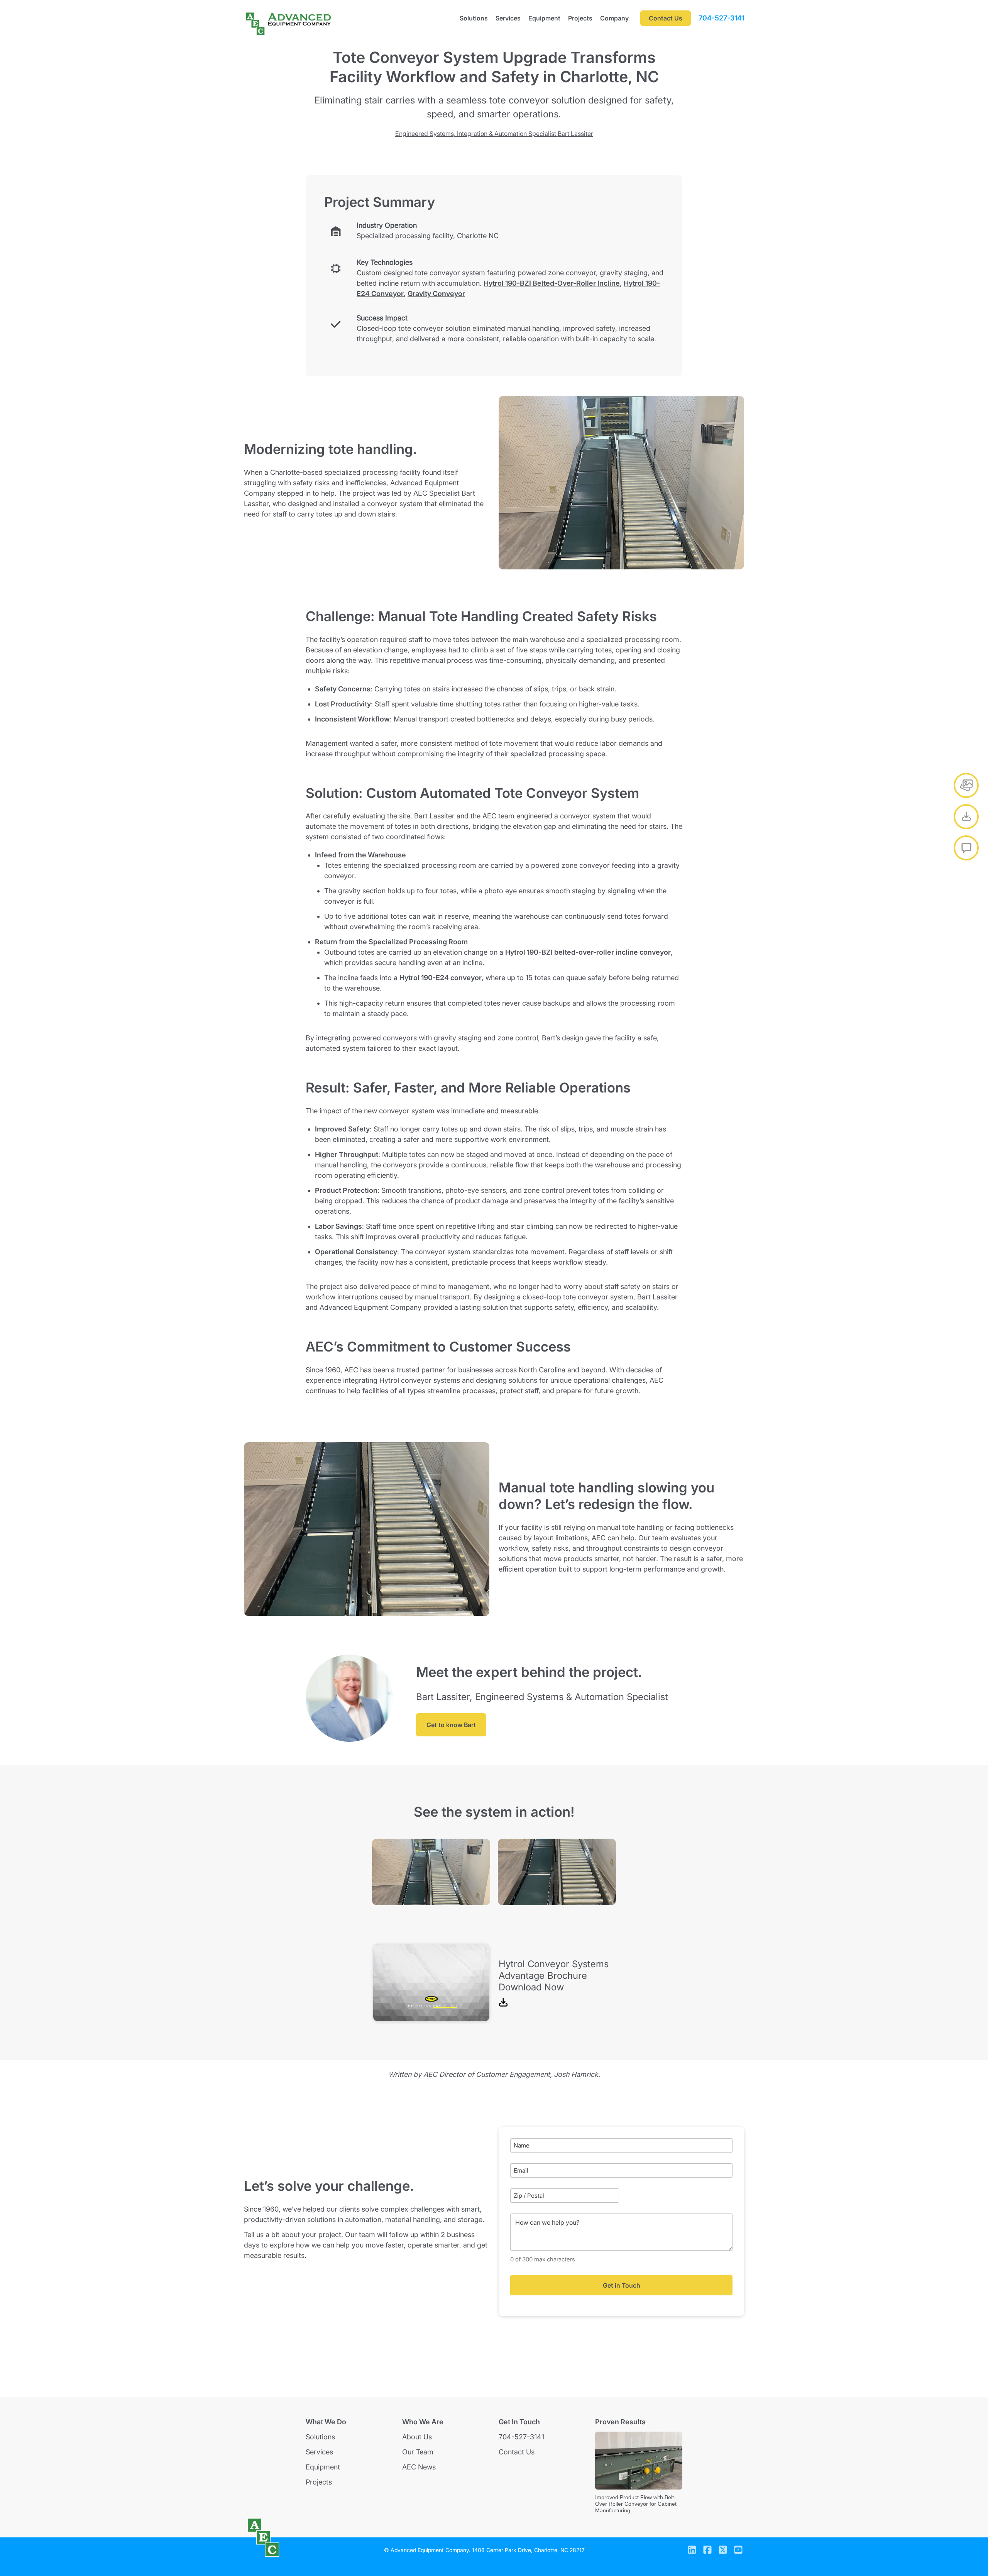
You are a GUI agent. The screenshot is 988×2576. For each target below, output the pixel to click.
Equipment (544, 18)
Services (508, 18)
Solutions (474, 18)
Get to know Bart (451, 1725)
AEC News (419, 2467)
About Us (417, 2437)
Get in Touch (622, 2285)
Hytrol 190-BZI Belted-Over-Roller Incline (552, 283)
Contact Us (517, 2452)
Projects (580, 18)
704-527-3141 (721, 18)
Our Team (418, 2452)
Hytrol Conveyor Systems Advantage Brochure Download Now (554, 1976)
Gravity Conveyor (436, 294)
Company (614, 18)
